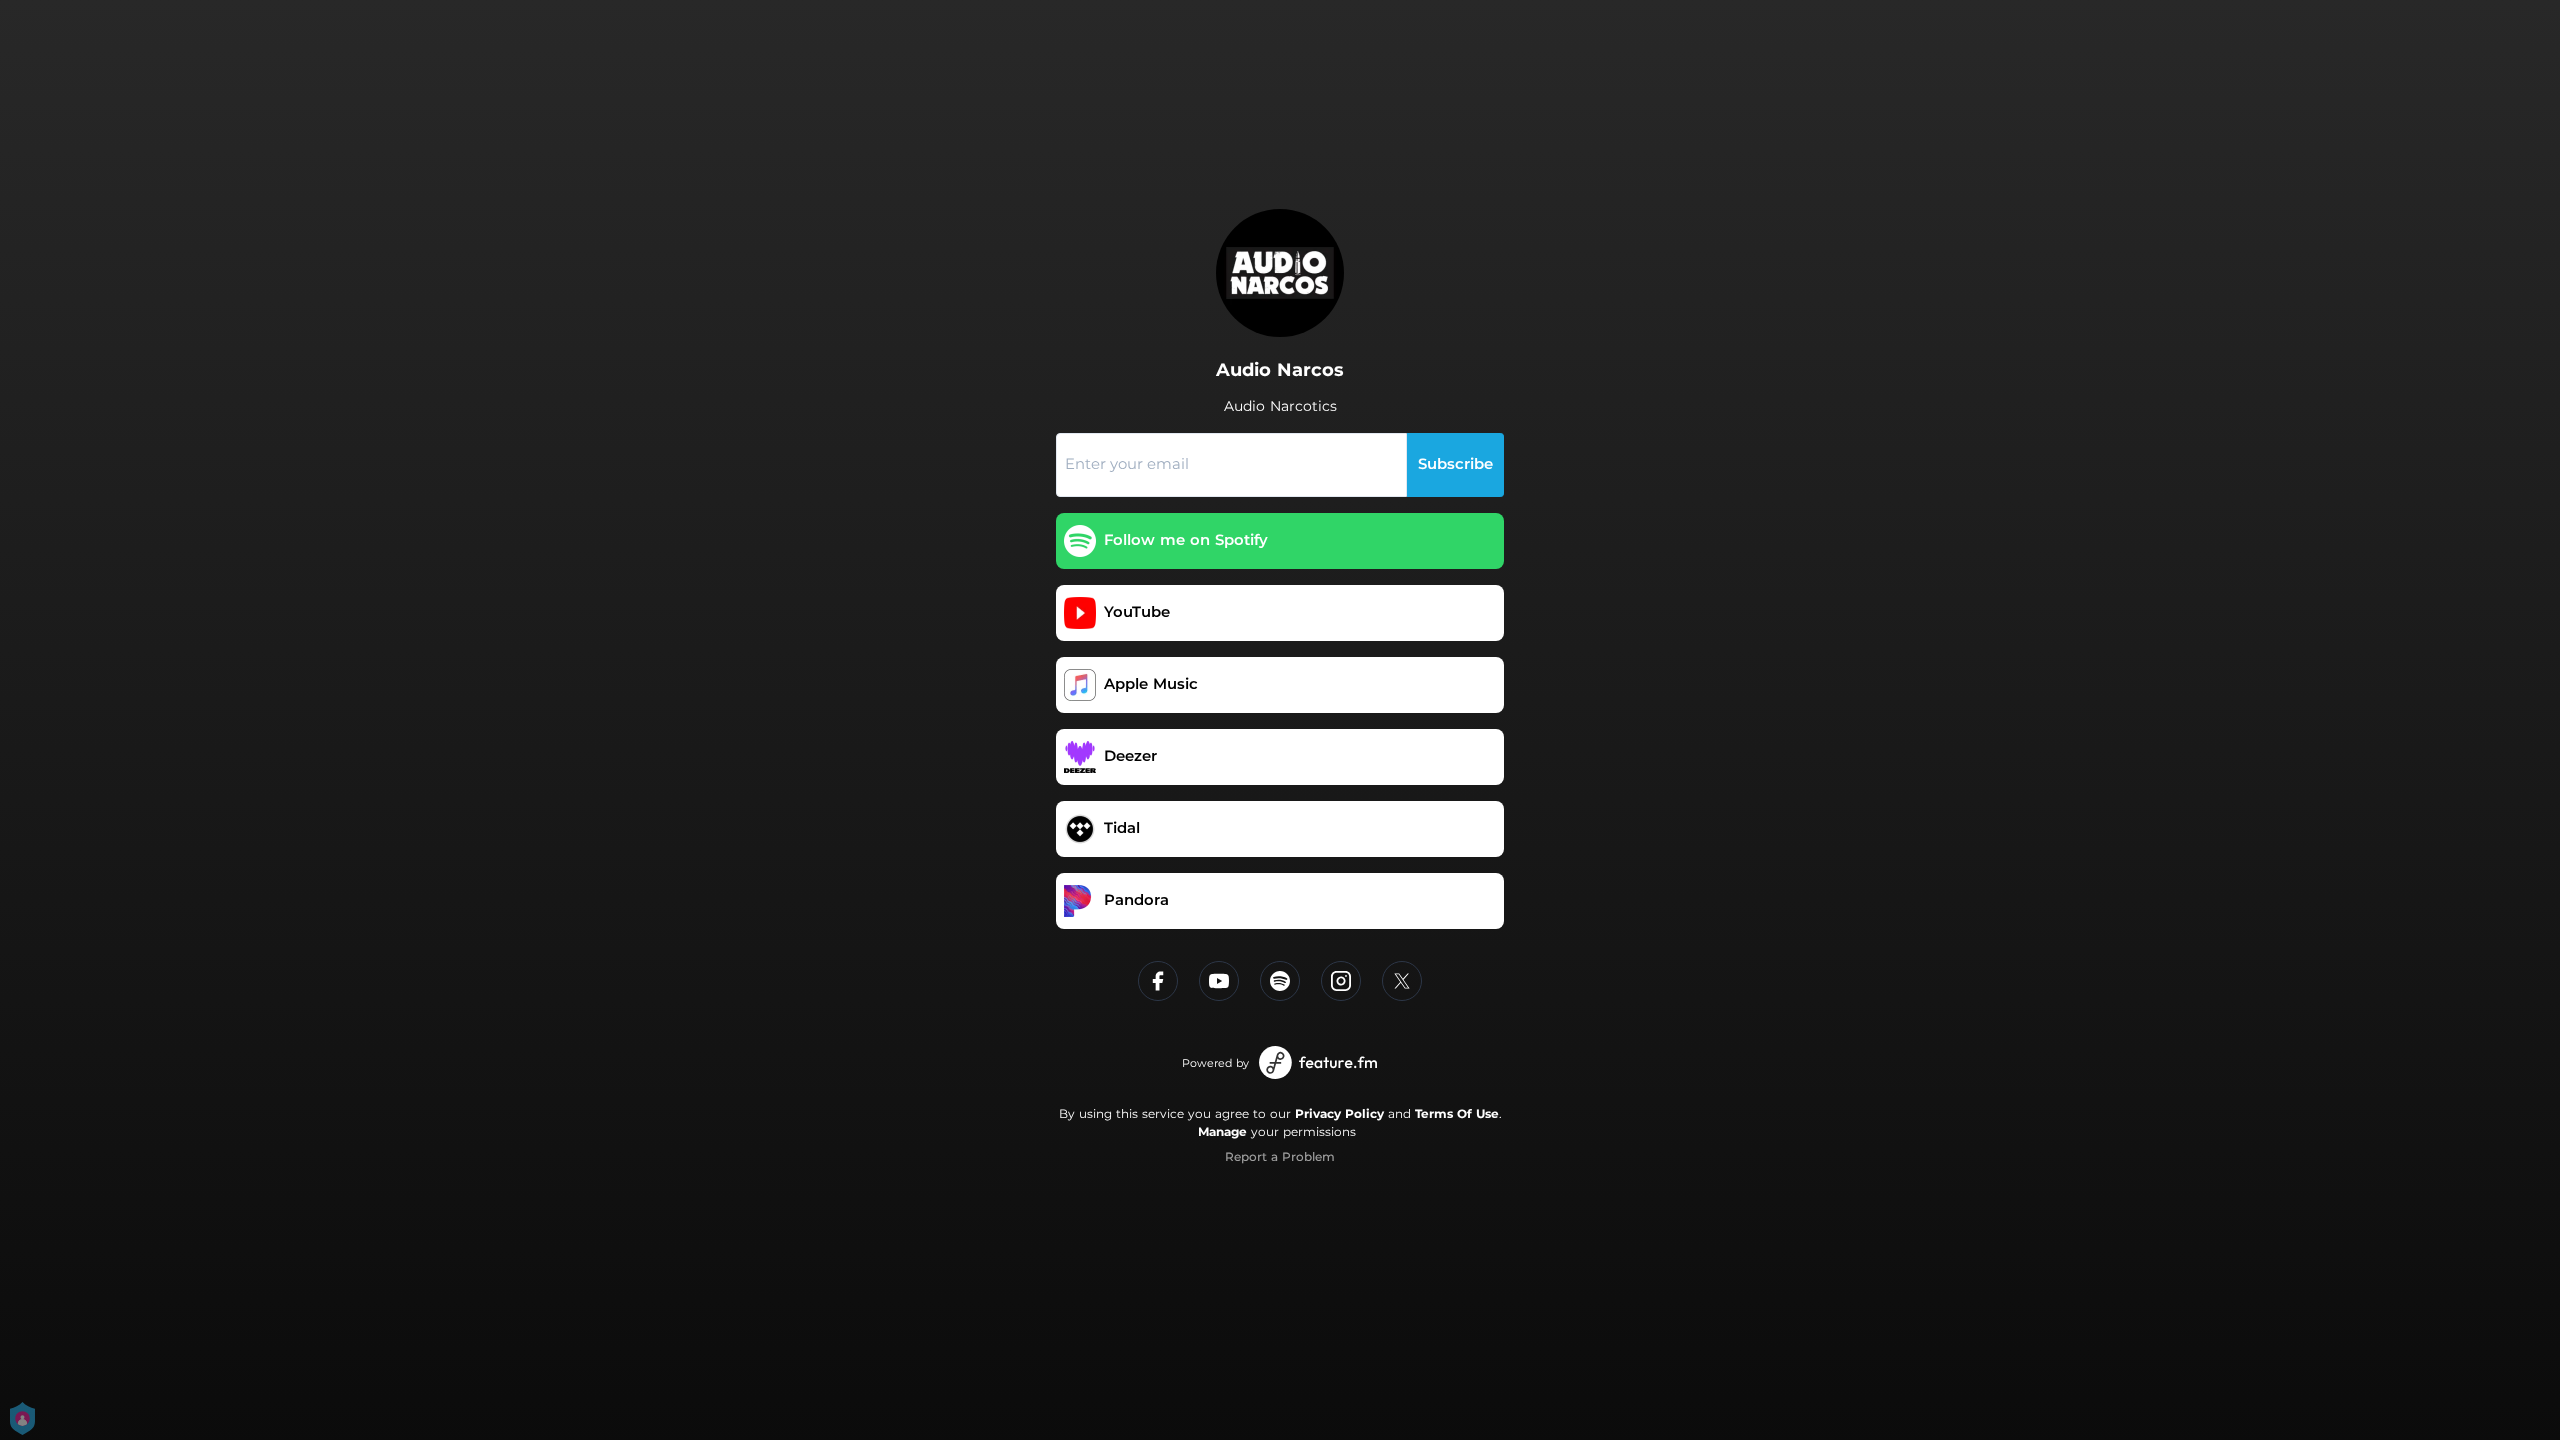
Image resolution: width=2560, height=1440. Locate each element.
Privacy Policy (1339, 1113)
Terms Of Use (1457, 1113)
